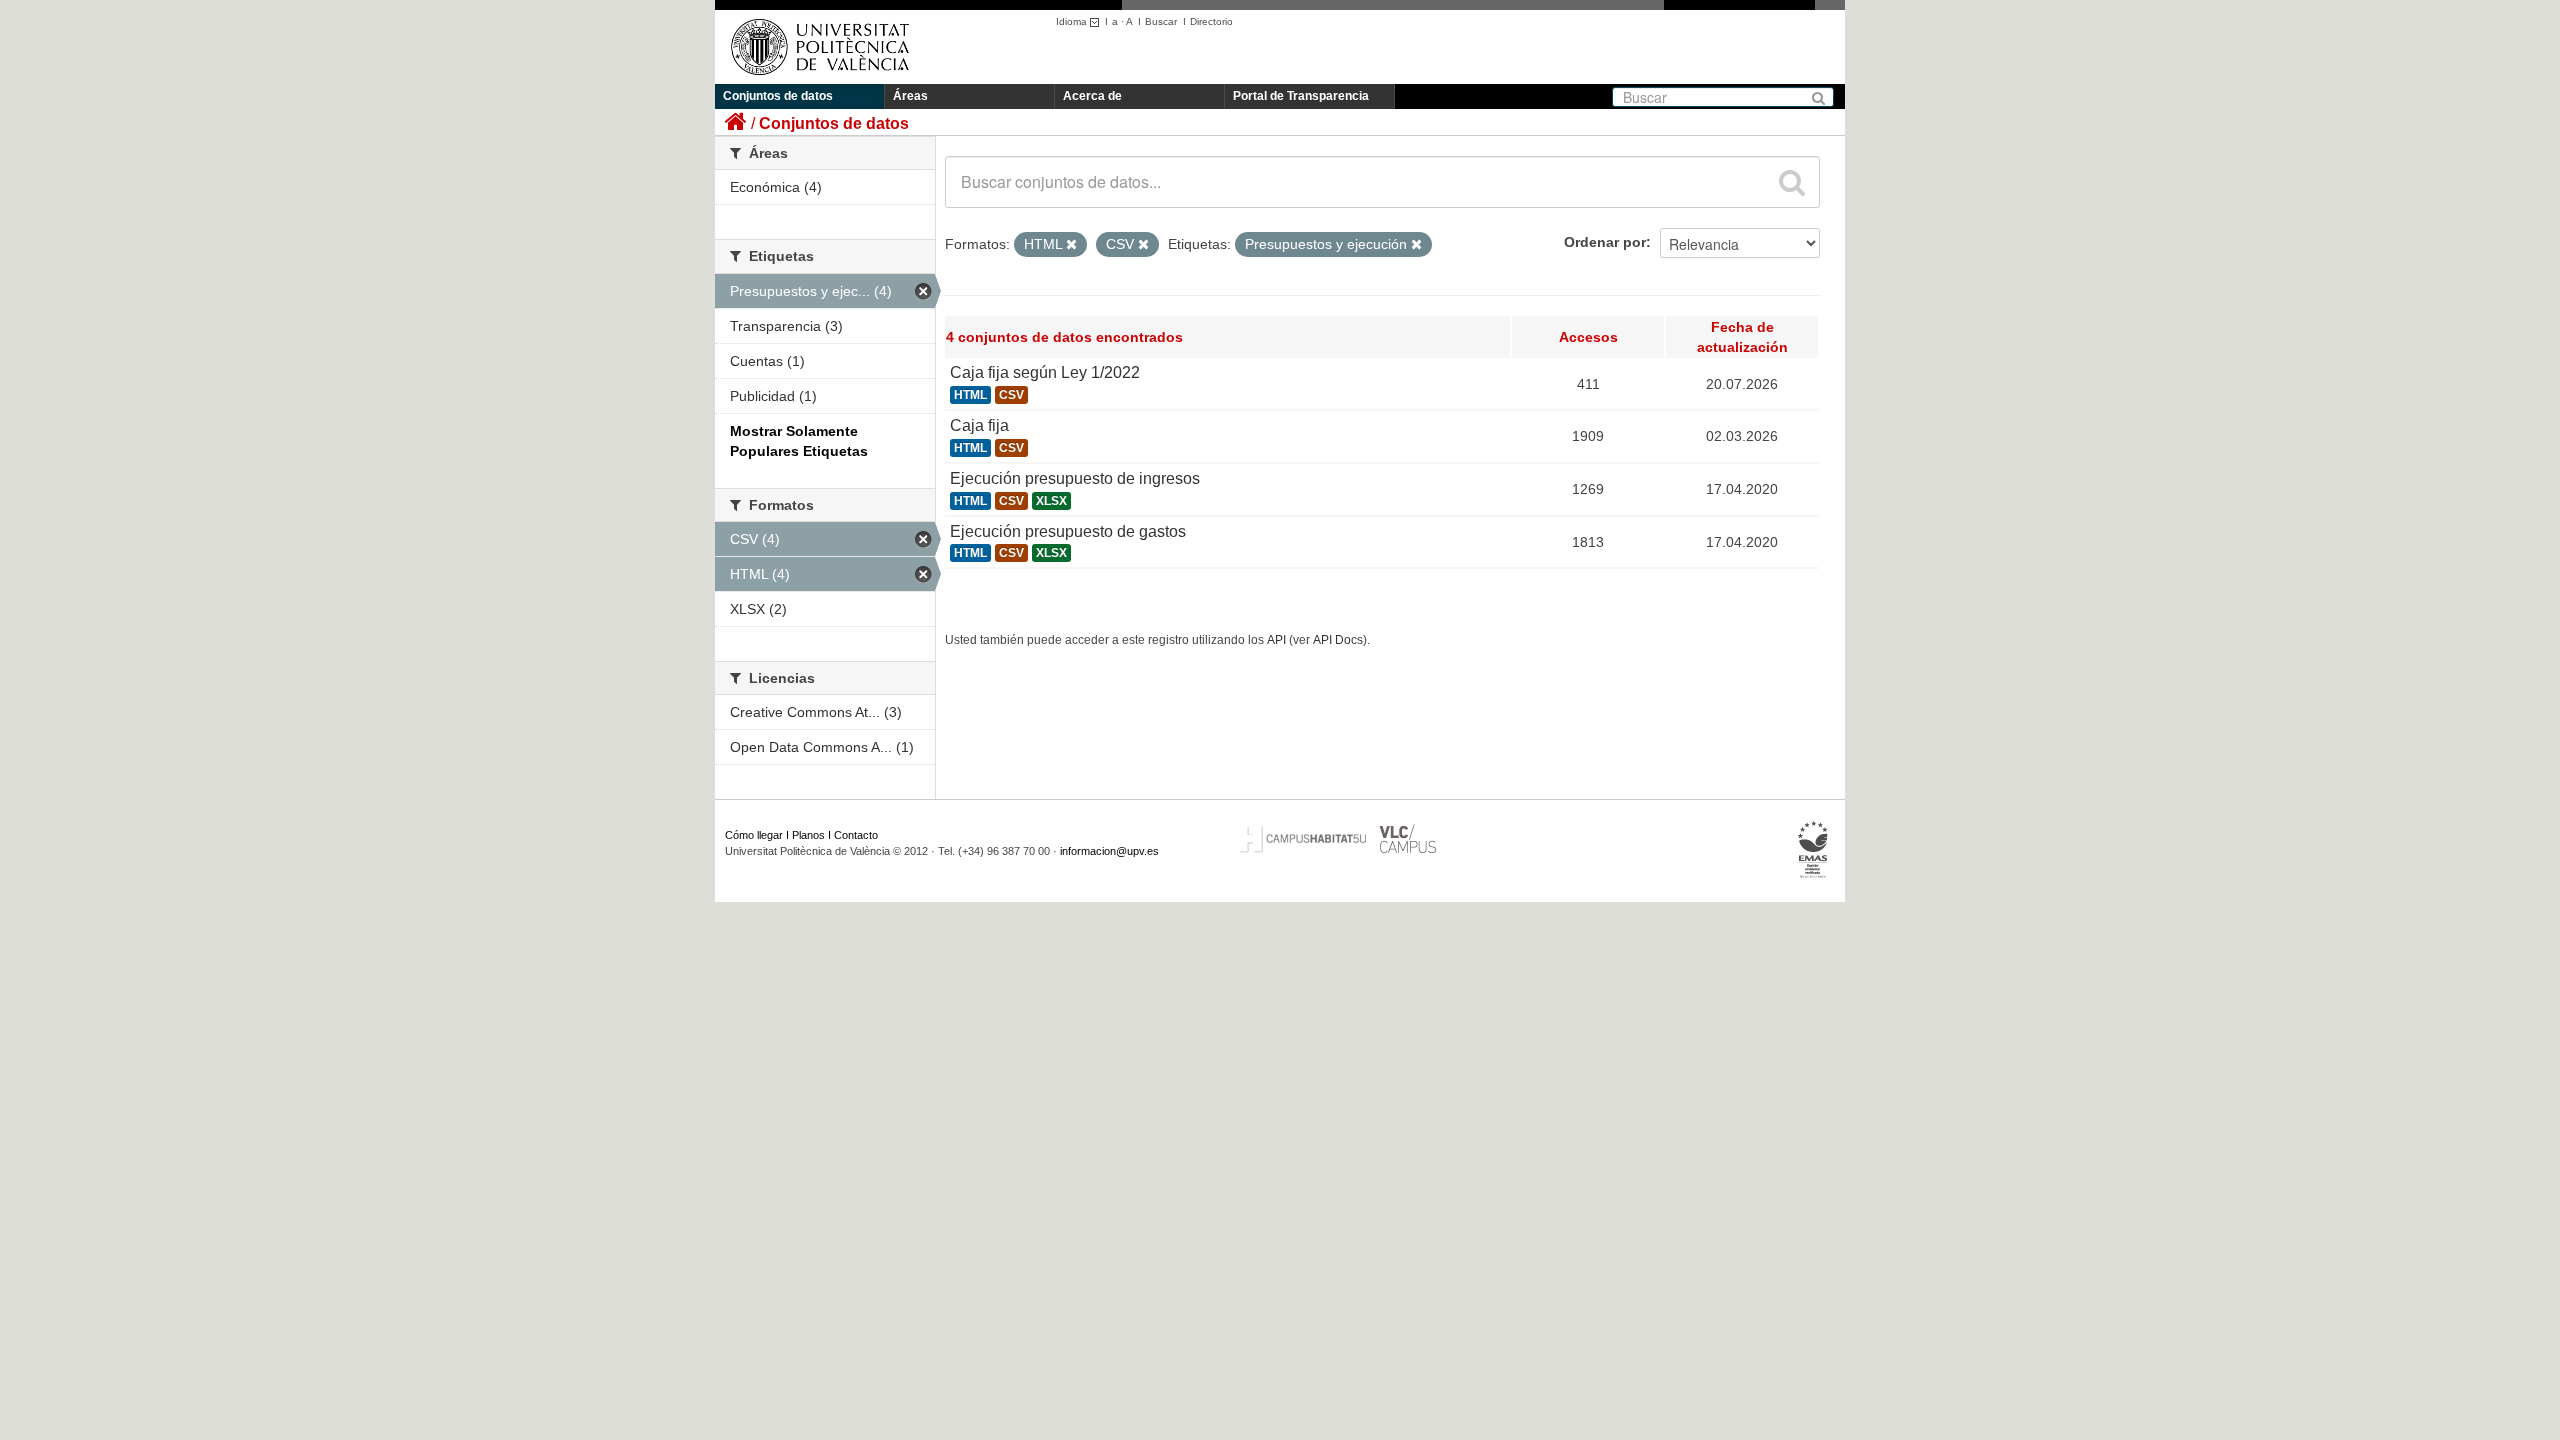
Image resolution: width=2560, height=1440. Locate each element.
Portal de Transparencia (1301, 96)
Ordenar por (1605, 242)
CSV (1011, 395)
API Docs (1338, 640)
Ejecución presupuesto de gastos (1068, 531)
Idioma (1073, 21)
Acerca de (1092, 96)
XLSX (1051, 501)
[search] (1792, 182)
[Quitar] (1071, 245)
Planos (808, 835)
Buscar (1161, 21)
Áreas (910, 96)
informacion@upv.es (1109, 851)
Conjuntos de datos (778, 96)
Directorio (1211, 21)
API (1276, 640)
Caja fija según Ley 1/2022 (1045, 372)
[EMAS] (1813, 850)
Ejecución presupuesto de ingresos (1075, 478)
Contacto (856, 835)
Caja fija (979, 425)
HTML (970, 395)
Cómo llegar (754, 835)
